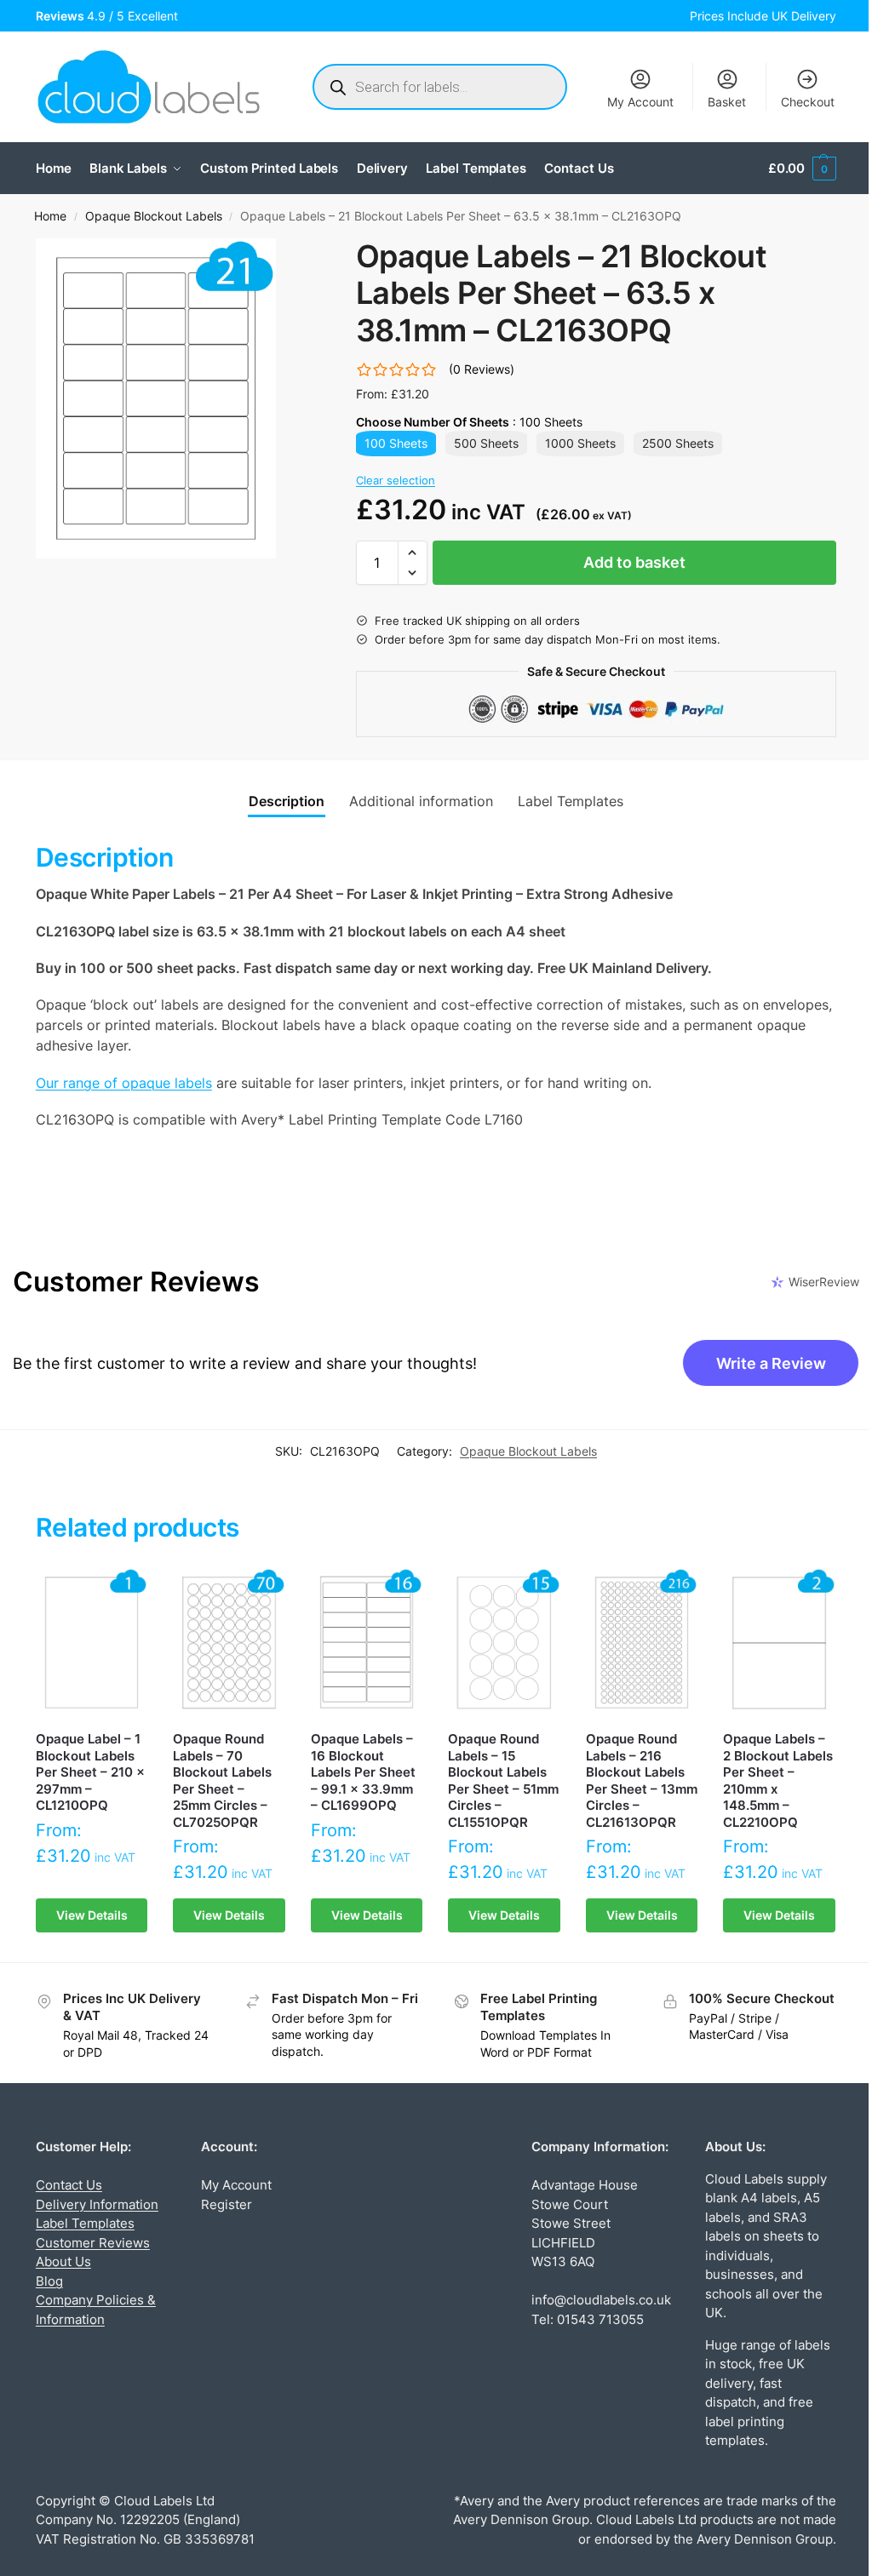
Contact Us (69, 2185)
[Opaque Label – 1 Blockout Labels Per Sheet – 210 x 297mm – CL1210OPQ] (92, 1643)
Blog (49, 2281)
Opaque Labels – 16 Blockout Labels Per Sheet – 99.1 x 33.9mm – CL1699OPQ (363, 1772)
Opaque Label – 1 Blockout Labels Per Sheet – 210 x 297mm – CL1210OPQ (90, 1772)
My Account (640, 102)
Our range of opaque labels (124, 1083)
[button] (802, 169)
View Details (92, 1915)
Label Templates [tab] (571, 801)
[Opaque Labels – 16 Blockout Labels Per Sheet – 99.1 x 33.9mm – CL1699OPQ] (367, 1643)
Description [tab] (287, 801)
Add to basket (634, 562)
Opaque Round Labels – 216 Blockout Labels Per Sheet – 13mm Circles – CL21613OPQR (642, 1780)
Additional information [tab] (421, 801)
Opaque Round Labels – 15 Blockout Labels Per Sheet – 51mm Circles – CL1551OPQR (503, 1780)
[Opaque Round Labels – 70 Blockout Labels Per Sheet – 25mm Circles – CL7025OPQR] (229, 1643)
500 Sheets (486, 443)
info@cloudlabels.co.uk (601, 2300)
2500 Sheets (678, 443)
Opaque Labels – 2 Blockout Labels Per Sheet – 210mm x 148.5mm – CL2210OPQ (778, 1780)
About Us (63, 2261)
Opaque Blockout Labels (154, 216)
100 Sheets (396, 443)
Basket (727, 102)
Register (227, 2204)
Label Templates (85, 2223)
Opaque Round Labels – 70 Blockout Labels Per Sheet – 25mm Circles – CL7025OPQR (222, 1780)
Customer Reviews (93, 2243)
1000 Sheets (580, 443)
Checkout (808, 102)
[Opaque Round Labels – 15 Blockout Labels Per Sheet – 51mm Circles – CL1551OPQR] (504, 1643)
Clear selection (396, 480)
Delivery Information (97, 2204)
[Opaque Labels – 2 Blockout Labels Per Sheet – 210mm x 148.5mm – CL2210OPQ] (779, 1643)
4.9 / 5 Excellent (110, 16)
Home (50, 216)
